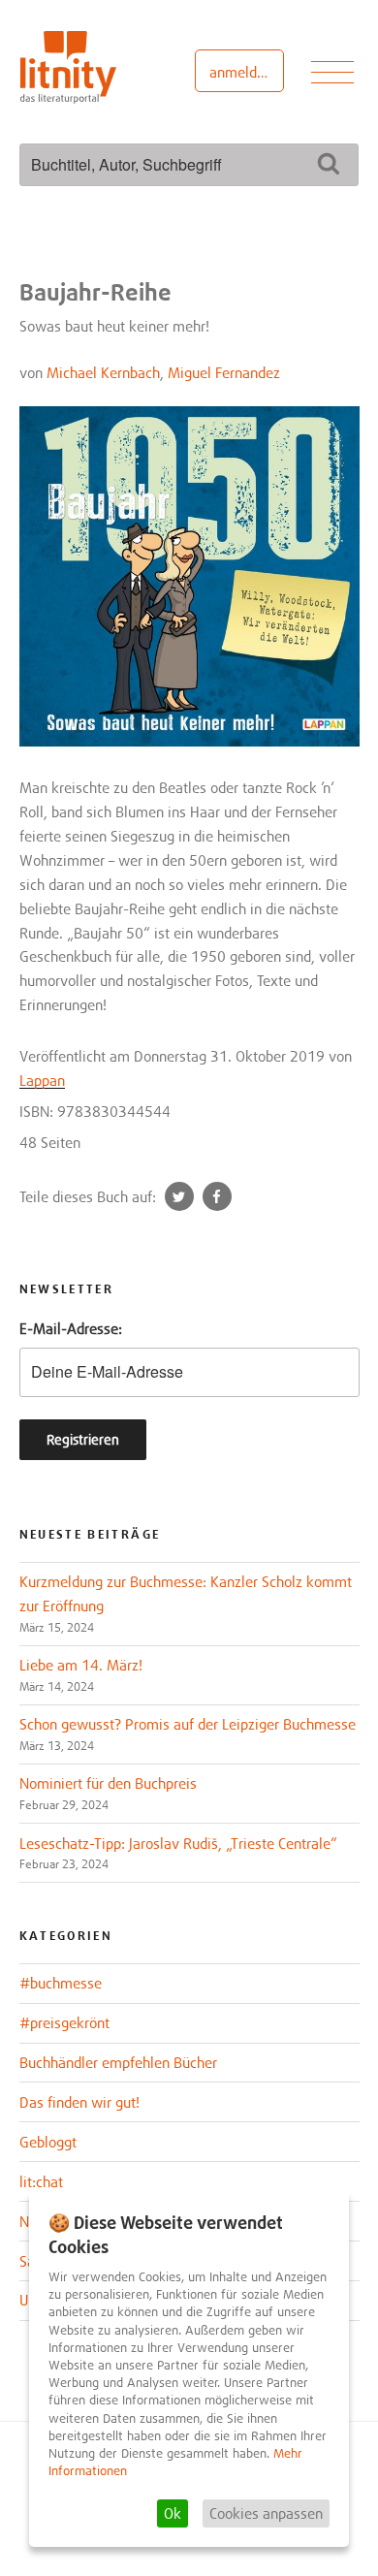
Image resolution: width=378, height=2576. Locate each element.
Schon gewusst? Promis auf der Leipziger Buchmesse (188, 1724)
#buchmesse (61, 1983)
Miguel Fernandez (224, 372)
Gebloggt (48, 2142)
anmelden (241, 72)
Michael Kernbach (103, 372)
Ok (173, 2513)
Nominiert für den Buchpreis (108, 1783)
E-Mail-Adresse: (71, 1328)
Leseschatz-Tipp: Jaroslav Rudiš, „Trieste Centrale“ (178, 1843)
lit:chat (41, 2181)
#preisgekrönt (64, 2022)
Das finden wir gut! (79, 2102)
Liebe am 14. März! (81, 1665)
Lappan (42, 1080)
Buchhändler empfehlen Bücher (118, 2062)
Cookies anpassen (266, 2513)
